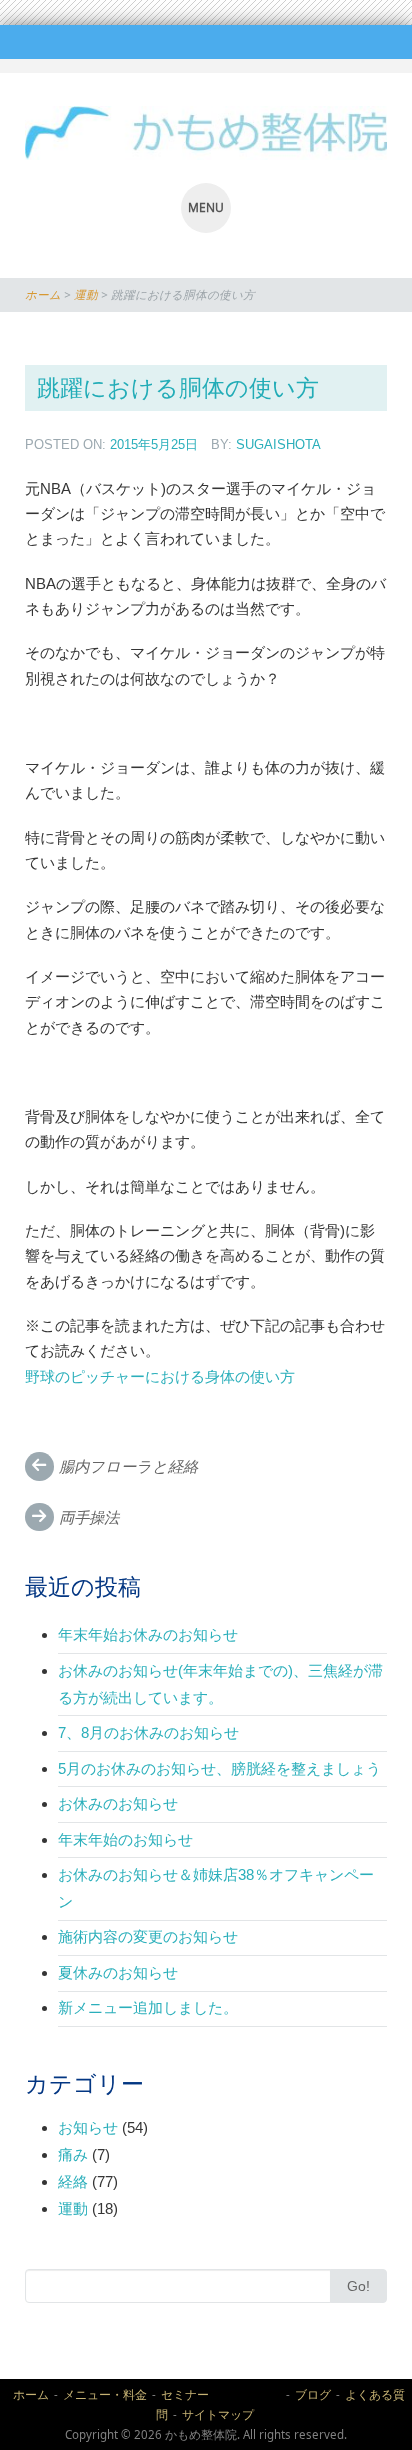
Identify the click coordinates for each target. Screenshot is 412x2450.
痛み (73, 2154)
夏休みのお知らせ (118, 1972)
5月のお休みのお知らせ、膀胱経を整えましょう (219, 1768)
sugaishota (278, 444)
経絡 (73, 2181)
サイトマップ (218, 2414)
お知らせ (88, 2127)
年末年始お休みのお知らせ (148, 1634)
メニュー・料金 (105, 2394)
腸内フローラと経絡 (128, 1466)
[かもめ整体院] (206, 133)
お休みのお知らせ (118, 1803)
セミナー (221, 2394)
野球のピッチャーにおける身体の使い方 (160, 1376)
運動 (86, 294)
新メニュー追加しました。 (155, 2007)
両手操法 (89, 1517)
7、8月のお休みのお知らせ (148, 1732)
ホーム (43, 294)
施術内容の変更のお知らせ (148, 1936)
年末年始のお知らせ (125, 1839)
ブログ (313, 2394)
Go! (358, 2286)
